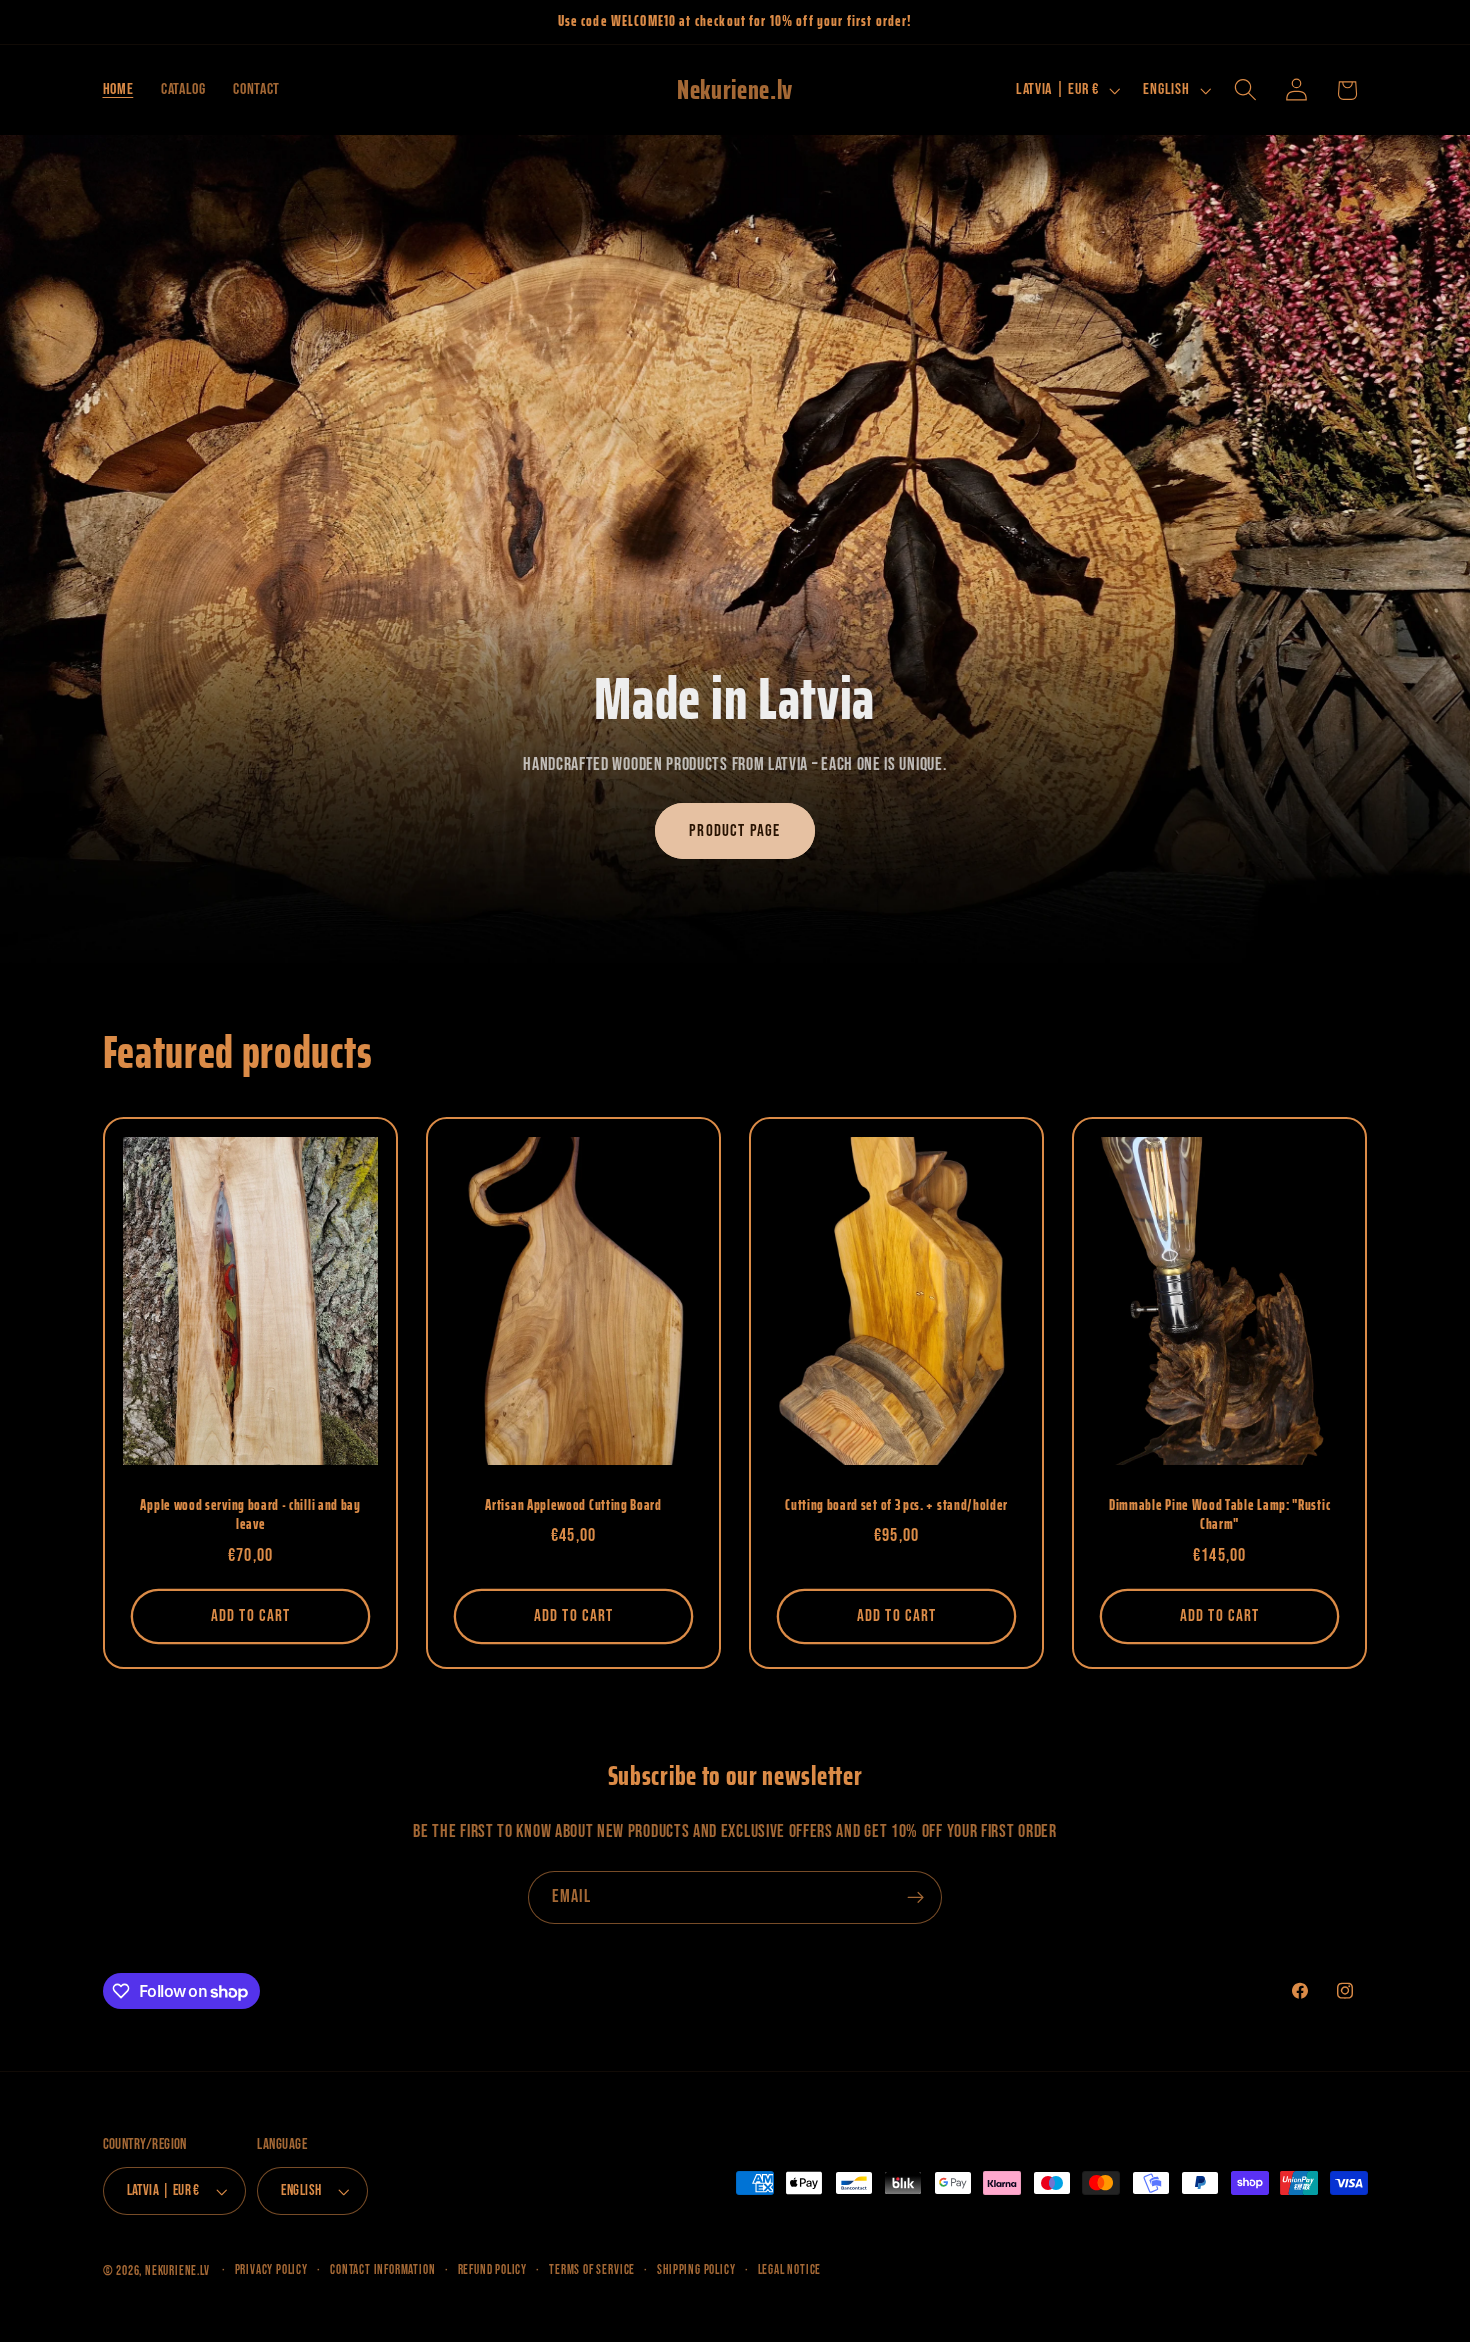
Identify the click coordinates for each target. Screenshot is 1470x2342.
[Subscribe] (915, 1898)
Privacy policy (271, 2270)
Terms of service (592, 2270)
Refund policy (492, 2270)
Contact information (382, 2270)
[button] (1245, 90)
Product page (735, 830)
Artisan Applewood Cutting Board (573, 1505)
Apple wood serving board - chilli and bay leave (250, 1515)
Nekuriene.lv (177, 2271)
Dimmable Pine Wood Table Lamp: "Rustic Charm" (1219, 1515)
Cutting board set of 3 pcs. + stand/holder (896, 1505)
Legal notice (790, 2270)
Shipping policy (696, 2270)
